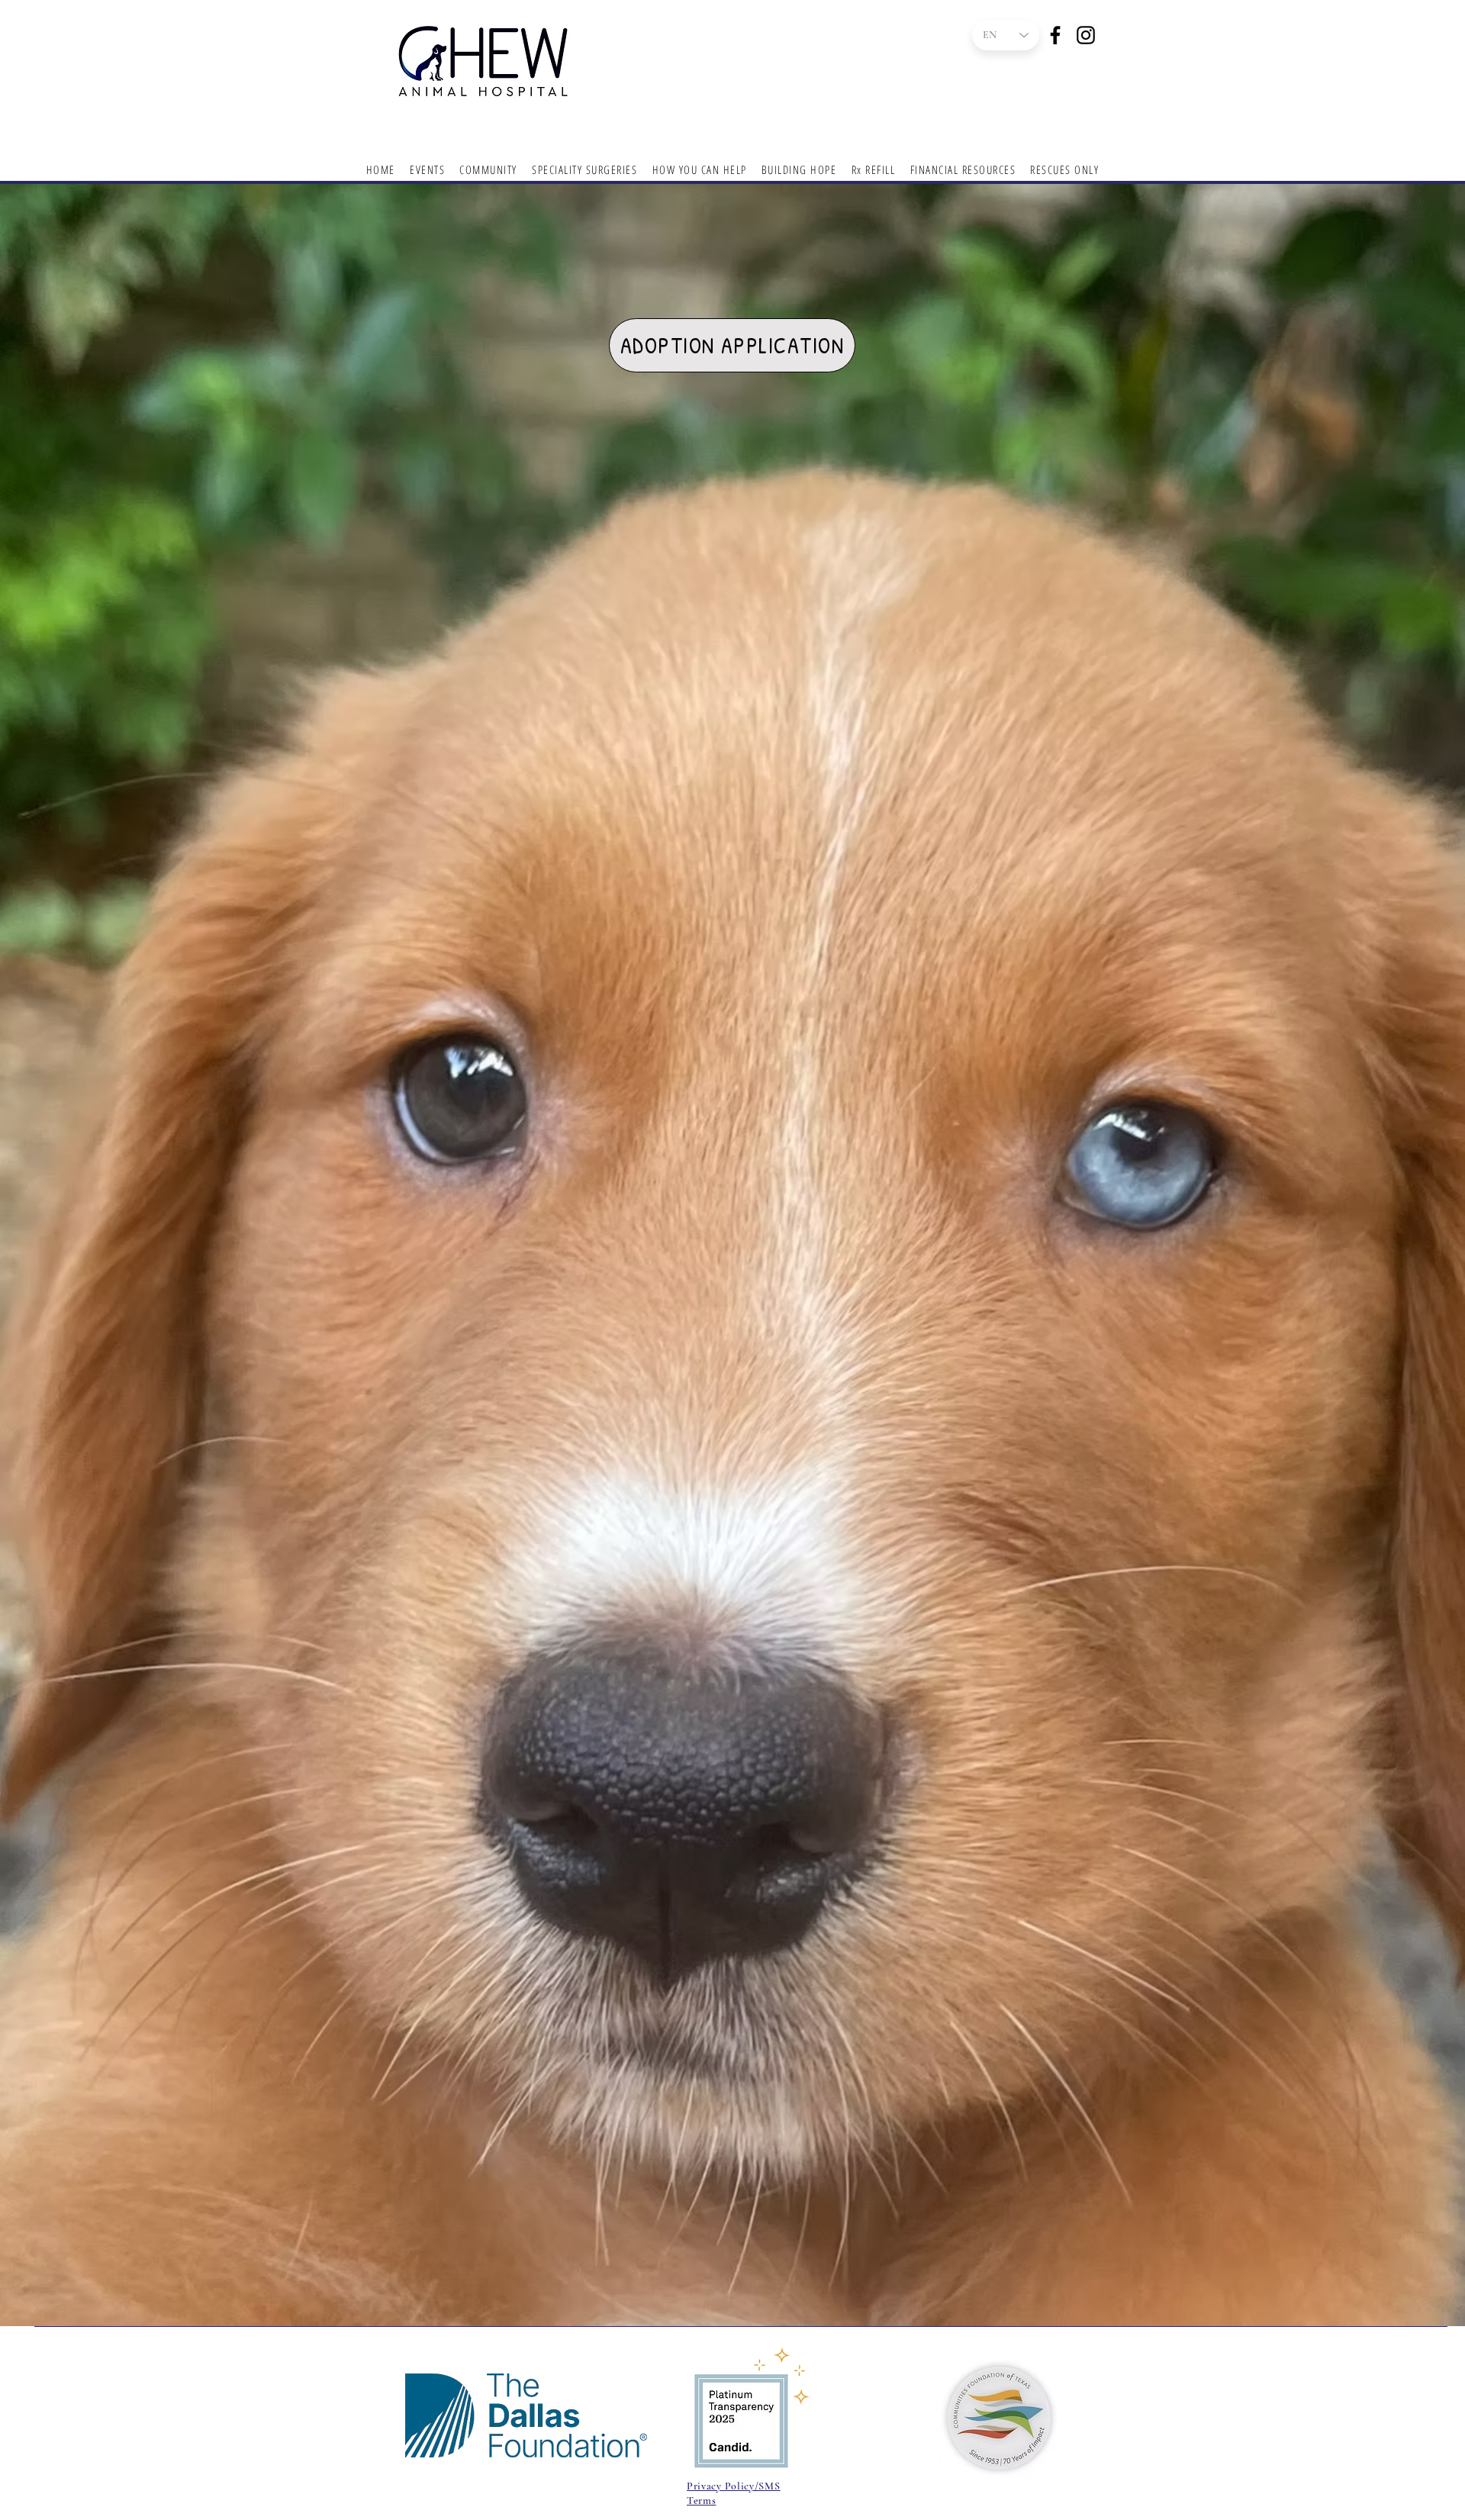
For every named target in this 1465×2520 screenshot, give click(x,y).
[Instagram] (1086, 35)
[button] (699, 169)
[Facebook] (1055, 35)
